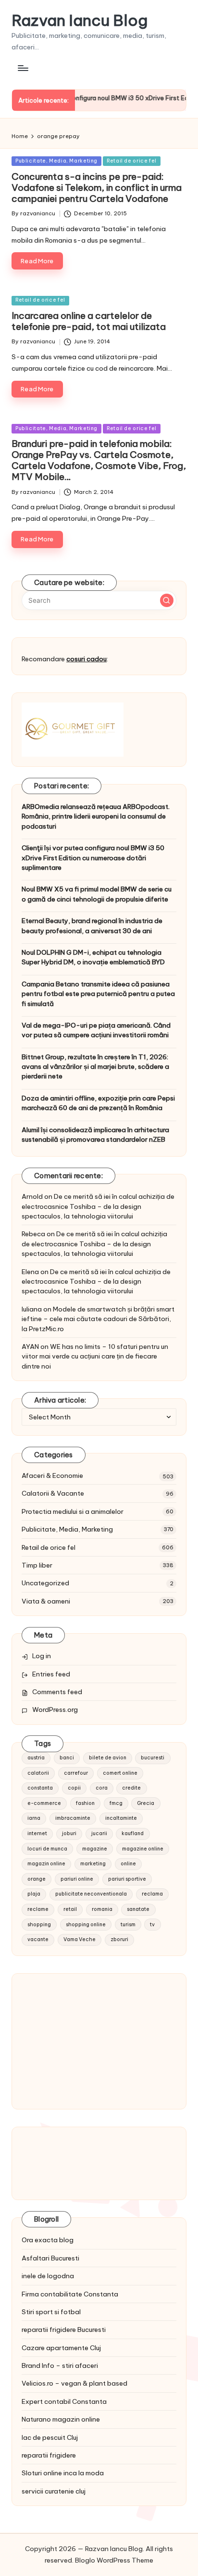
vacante (38, 1939)
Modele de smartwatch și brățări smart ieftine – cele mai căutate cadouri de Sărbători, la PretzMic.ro (98, 1319)
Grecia (146, 1803)
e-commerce (44, 1803)
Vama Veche (80, 1939)
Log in (42, 1656)
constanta (40, 1788)
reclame (38, 1909)
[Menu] (23, 68)
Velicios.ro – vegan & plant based (74, 2383)
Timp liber (37, 1565)
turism (128, 1925)
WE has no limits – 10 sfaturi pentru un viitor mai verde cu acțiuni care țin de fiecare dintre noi (95, 1356)
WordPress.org (55, 1710)
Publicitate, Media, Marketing (56, 161)
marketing (93, 1864)
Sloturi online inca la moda (63, 2473)
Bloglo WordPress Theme (114, 2560)
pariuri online (77, 1879)
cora (102, 1788)
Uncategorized (45, 1583)
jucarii (99, 1833)
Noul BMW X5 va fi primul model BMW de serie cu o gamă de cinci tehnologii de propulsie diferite (97, 894)
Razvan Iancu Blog (80, 20)
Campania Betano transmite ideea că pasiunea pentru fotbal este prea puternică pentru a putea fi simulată (98, 994)
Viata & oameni (46, 1601)
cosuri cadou (87, 659)
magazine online (143, 1849)
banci (67, 1758)
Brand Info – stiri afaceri (60, 2365)
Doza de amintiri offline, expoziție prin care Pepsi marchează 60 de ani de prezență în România (98, 1103)
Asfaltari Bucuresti (50, 2258)
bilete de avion (108, 1758)
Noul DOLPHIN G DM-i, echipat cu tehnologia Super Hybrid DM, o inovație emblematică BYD (93, 957)
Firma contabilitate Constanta (70, 2294)
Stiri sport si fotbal (51, 2312)
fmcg (116, 1803)
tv (152, 1925)
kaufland (133, 1833)
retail (70, 1909)
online (128, 1864)
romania (102, 1909)
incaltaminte (121, 1818)
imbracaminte (73, 1818)
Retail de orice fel (132, 161)
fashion (85, 1803)
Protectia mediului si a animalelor (73, 1511)
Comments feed (57, 1692)
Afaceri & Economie (52, 1475)
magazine (95, 1849)
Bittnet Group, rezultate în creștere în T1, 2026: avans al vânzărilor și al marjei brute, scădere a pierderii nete (95, 1067)
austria (36, 1758)
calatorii (38, 1773)
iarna (34, 1818)
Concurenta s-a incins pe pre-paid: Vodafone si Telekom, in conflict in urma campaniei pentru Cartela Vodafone (97, 187)
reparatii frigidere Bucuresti (64, 2330)
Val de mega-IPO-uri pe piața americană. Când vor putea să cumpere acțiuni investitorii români (96, 1030)
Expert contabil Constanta (64, 2401)
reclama (152, 1894)
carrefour (76, 1773)
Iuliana (32, 1309)
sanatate (138, 1909)
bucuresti (153, 1758)
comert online (120, 1773)
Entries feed (51, 1674)
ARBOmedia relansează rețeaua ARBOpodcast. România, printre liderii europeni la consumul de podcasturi (96, 816)
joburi (69, 1833)
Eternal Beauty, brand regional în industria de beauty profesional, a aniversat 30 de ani (92, 925)
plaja (34, 1894)
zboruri (119, 1939)
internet (37, 1833)
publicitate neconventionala (91, 1894)
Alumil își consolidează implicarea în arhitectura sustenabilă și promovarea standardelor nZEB (95, 1135)
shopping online (86, 1925)
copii (74, 1788)
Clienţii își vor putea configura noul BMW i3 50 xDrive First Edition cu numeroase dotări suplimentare (93, 858)
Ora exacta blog (48, 2240)
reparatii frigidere (49, 2455)
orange (37, 1879)
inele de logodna (48, 2276)
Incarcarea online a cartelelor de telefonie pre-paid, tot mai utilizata (89, 321)
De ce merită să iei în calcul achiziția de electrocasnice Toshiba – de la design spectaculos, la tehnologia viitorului (98, 1206)
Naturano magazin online (61, 2419)
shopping (39, 1925)
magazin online (46, 1864)
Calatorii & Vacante (53, 1493)
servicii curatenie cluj (54, 2491)
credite (131, 1788)
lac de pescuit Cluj (50, 2437)
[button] (167, 600)
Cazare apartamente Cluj (61, 2348)
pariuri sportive (127, 1879)
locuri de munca (47, 1849)
